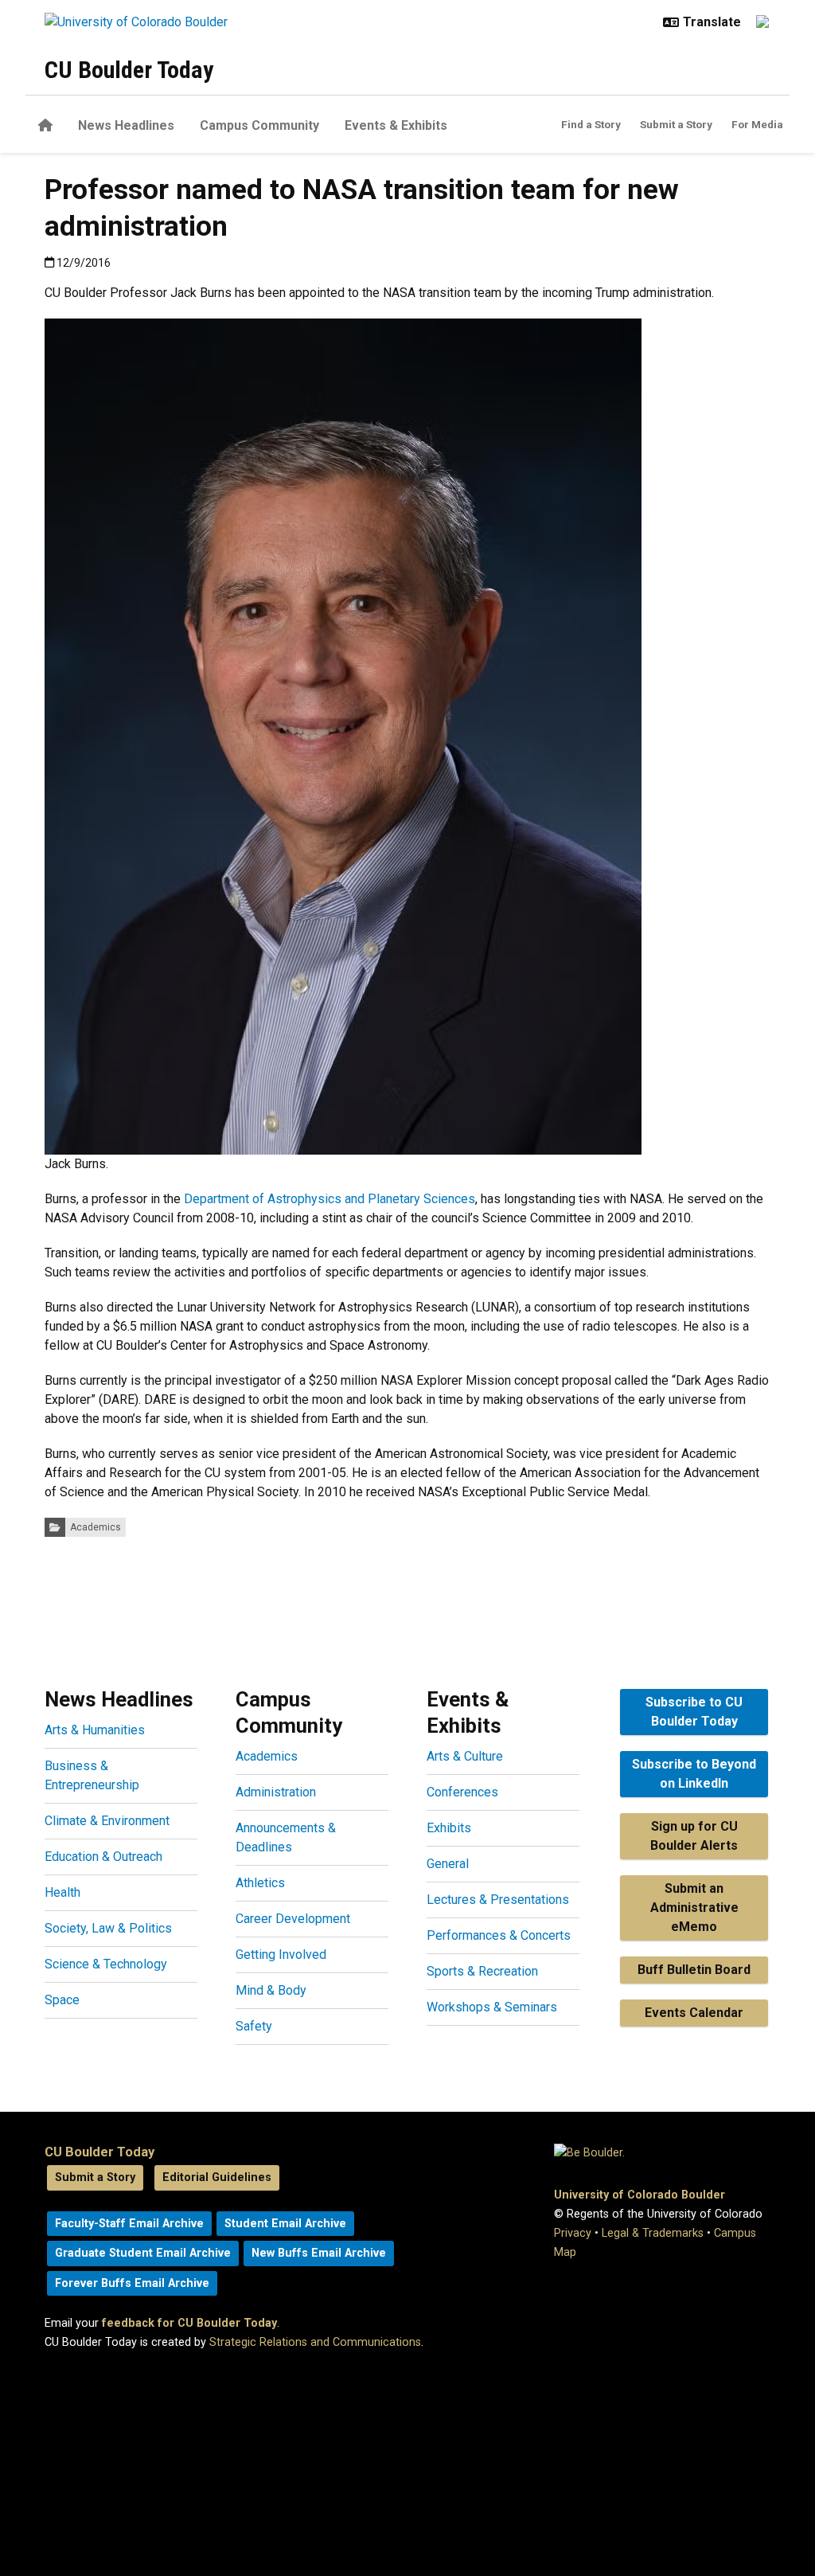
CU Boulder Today (129, 70)
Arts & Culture (465, 1756)
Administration (276, 1792)
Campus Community (259, 125)
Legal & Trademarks (653, 2233)
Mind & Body (271, 1990)
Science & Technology (106, 1964)
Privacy (573, 2233)
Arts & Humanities (95, 1730)
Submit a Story (676, 124)
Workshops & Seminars (492, 2007)
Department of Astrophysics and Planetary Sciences (330, 1199)
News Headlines (126, 125)
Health (62, 1892)
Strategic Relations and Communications (315, 2342)
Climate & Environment (107, 1821)
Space (62, 2000)
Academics (96, 1527)
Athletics (260, 1883)
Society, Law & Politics (108, 1928)
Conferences (462, 1792)
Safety (254, 2026)
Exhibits (449, 1828)
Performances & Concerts (499, 1935)
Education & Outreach (103, 1857)
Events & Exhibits (396, 125)
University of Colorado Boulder (640, 2195)
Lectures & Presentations (498, 1900)
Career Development (293, 1919)
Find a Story (591, 124)
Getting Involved (281, 1954)
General (448, 1864)
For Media (757, 124)
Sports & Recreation (482, 1971)
